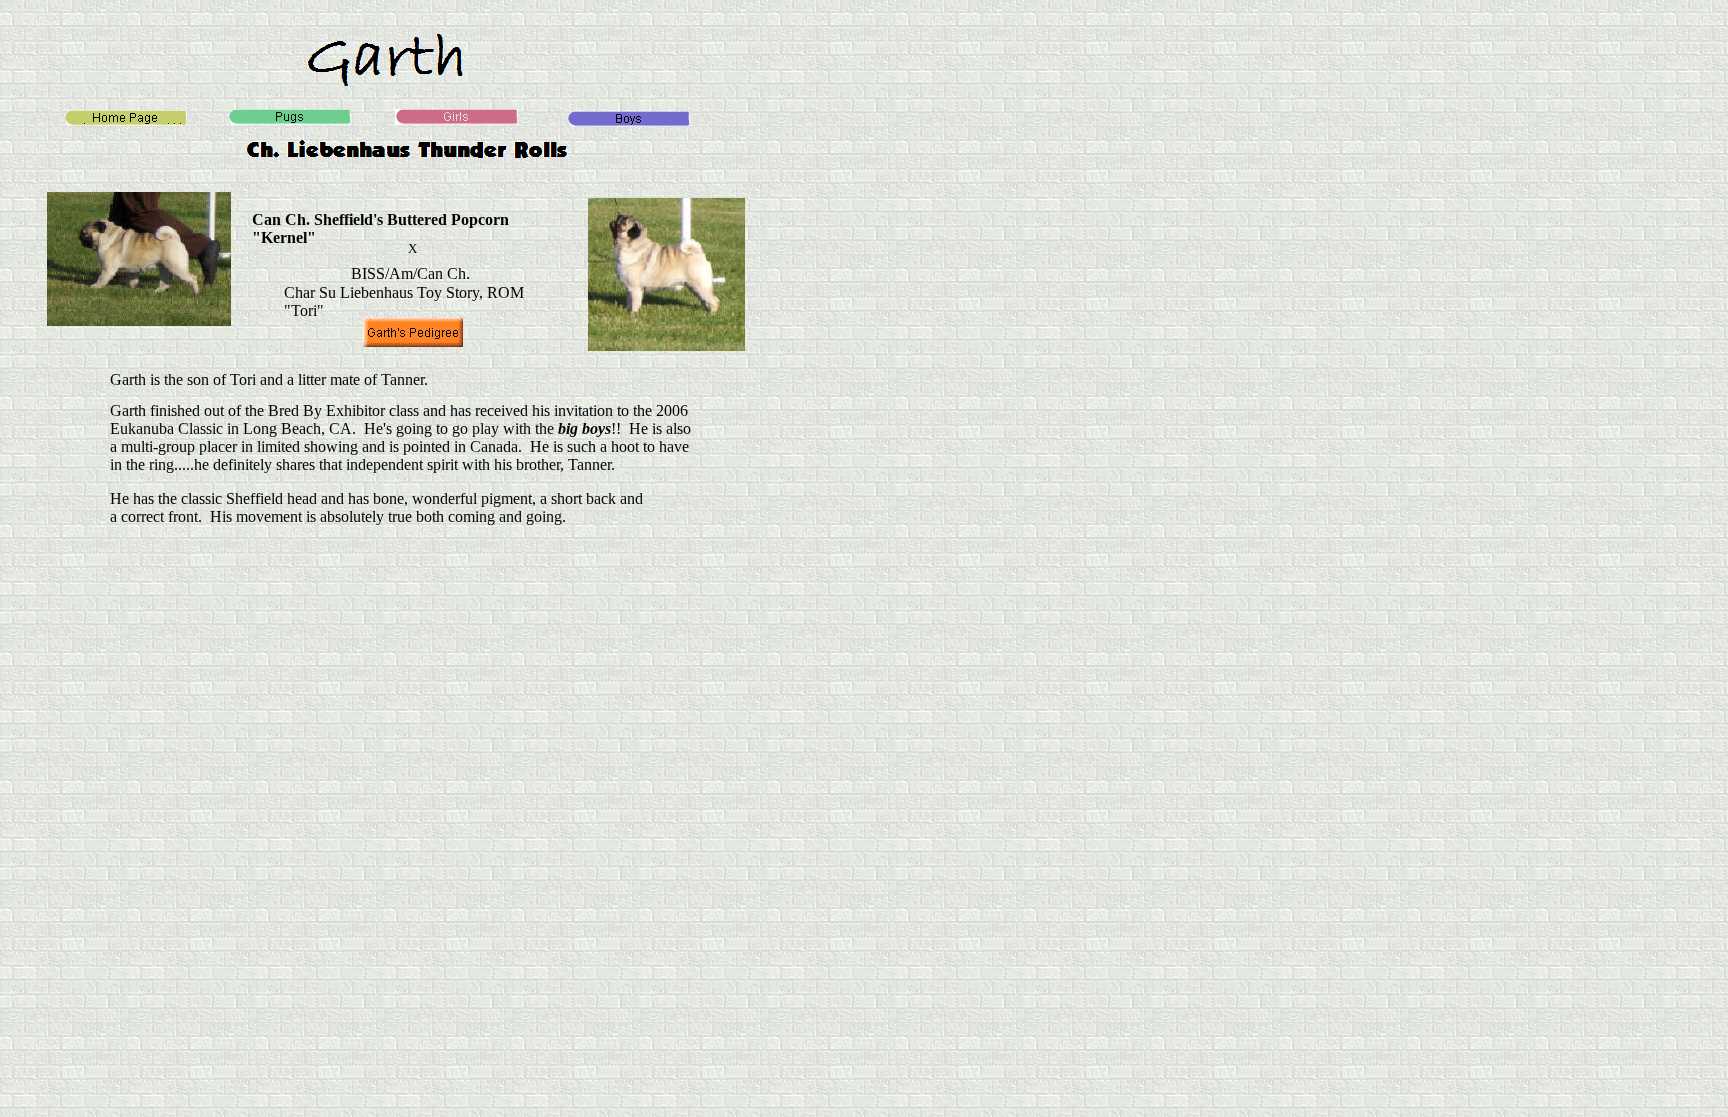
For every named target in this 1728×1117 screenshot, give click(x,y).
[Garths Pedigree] (413, 341)
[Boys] (628, 121)
